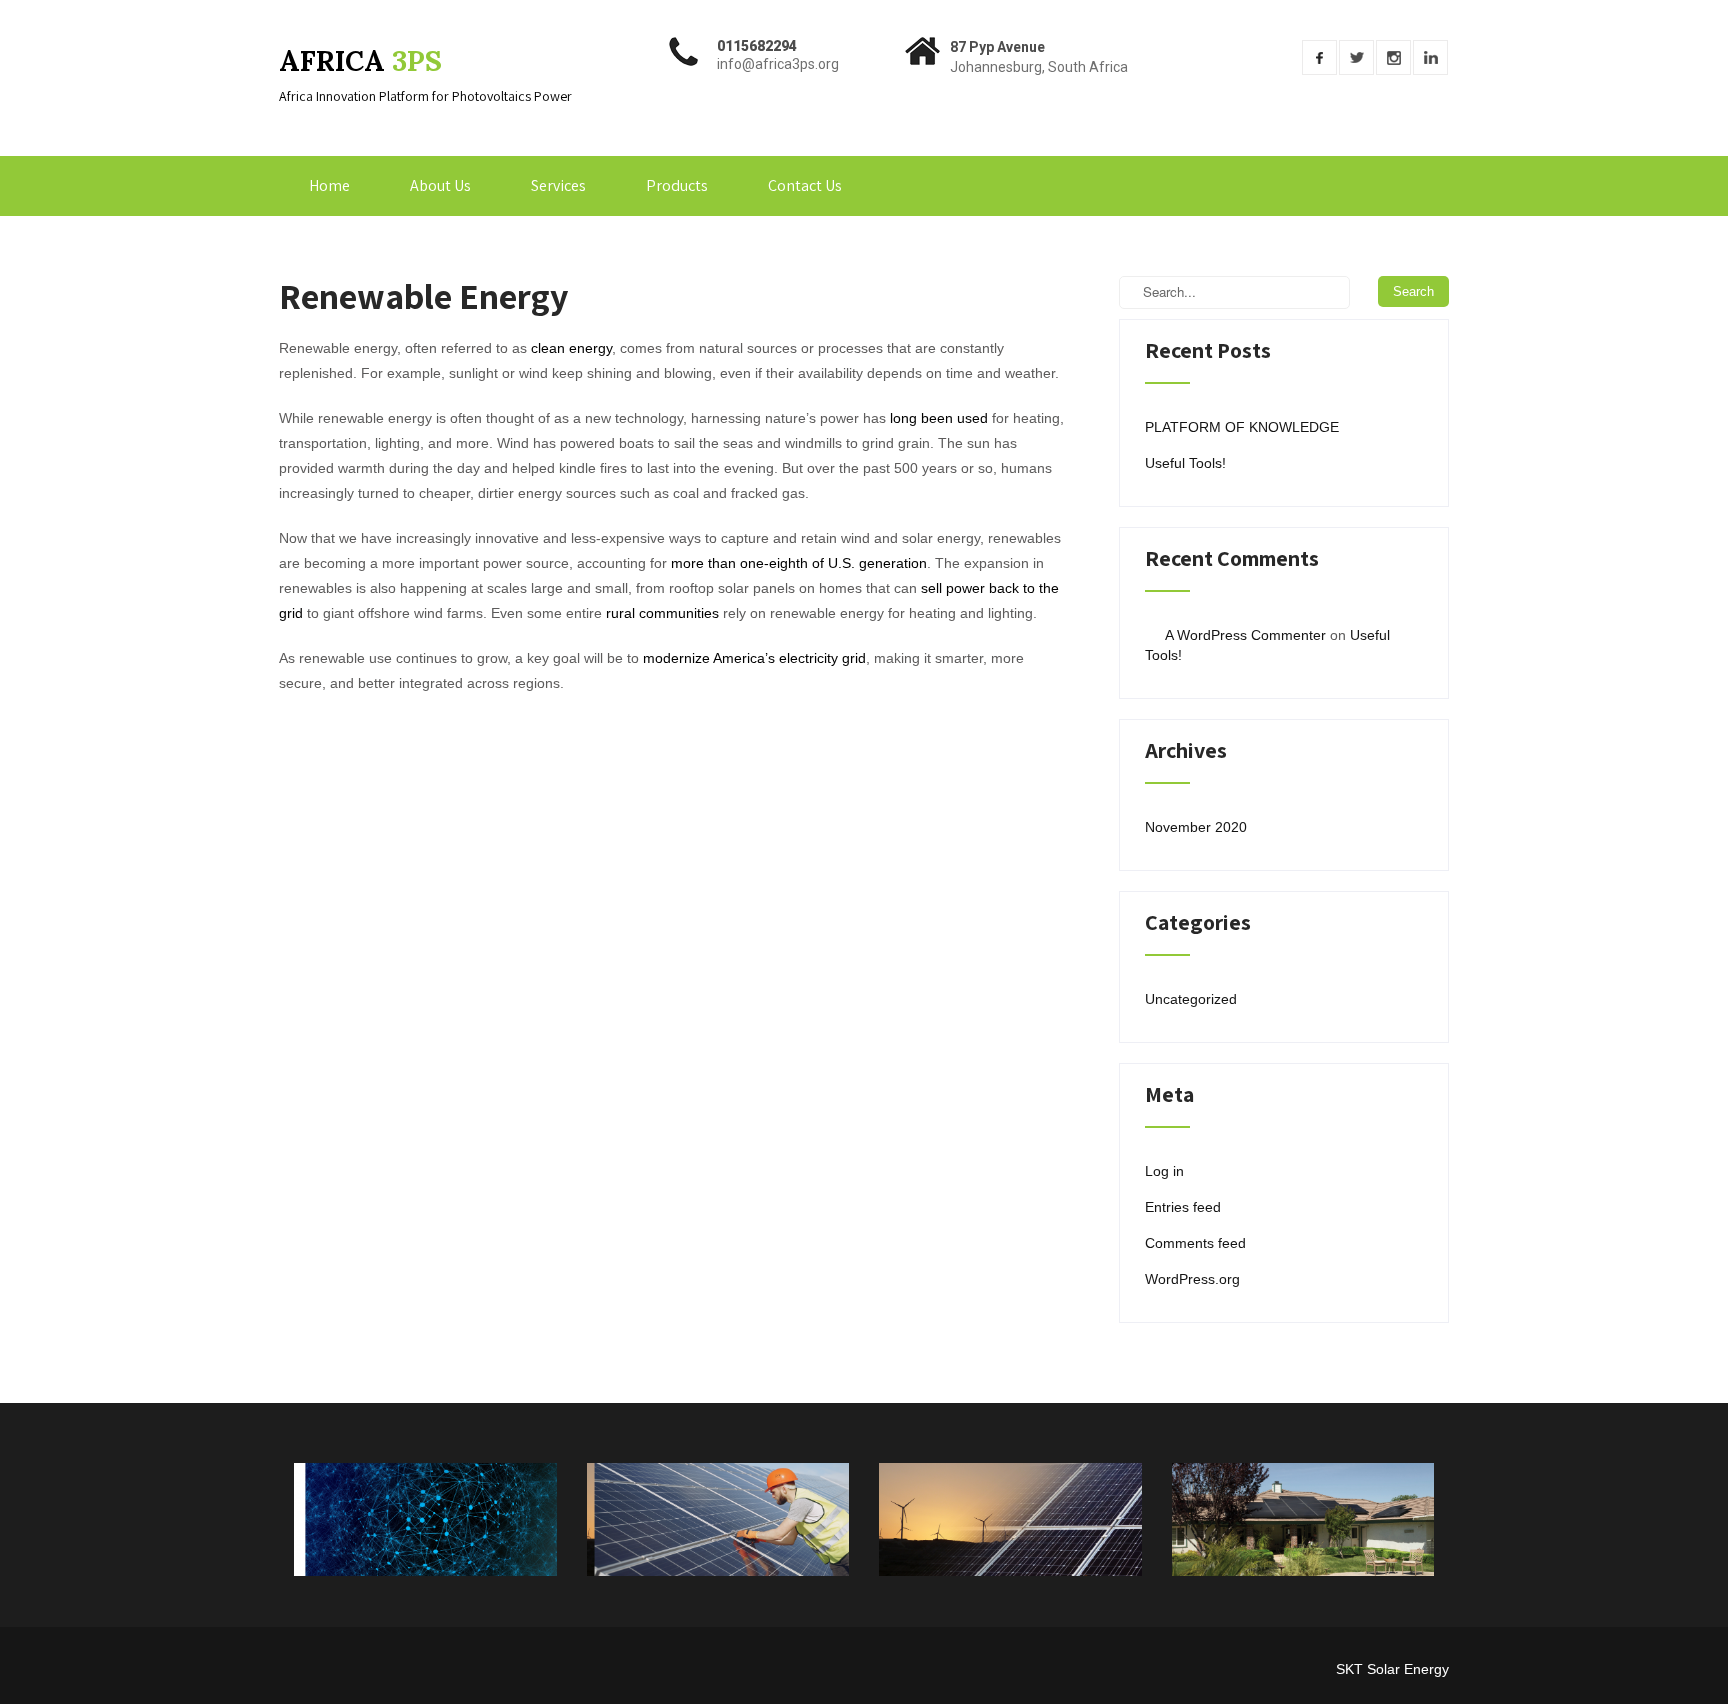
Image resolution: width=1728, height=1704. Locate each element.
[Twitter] (1356, 57)
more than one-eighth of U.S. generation (799, 563)
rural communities (662, 613)
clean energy (571, 348)
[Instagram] (1393, 57)
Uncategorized (1191, 999)
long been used (939, 418)
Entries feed (1183, 1207)
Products (677, 185)
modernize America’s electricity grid (754, 658)
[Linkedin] (1430, 57)
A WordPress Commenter (1245, 635)
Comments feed (1195, 1243)
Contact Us (805, 185)
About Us (440, 185)
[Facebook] (1319, 57)
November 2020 (1196, 827)
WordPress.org (1192, 1279)
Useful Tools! (1185, 463)
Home (329, 185)
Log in (1164, 1171)
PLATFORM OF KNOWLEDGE (1242, 427)
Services (558, 185)
